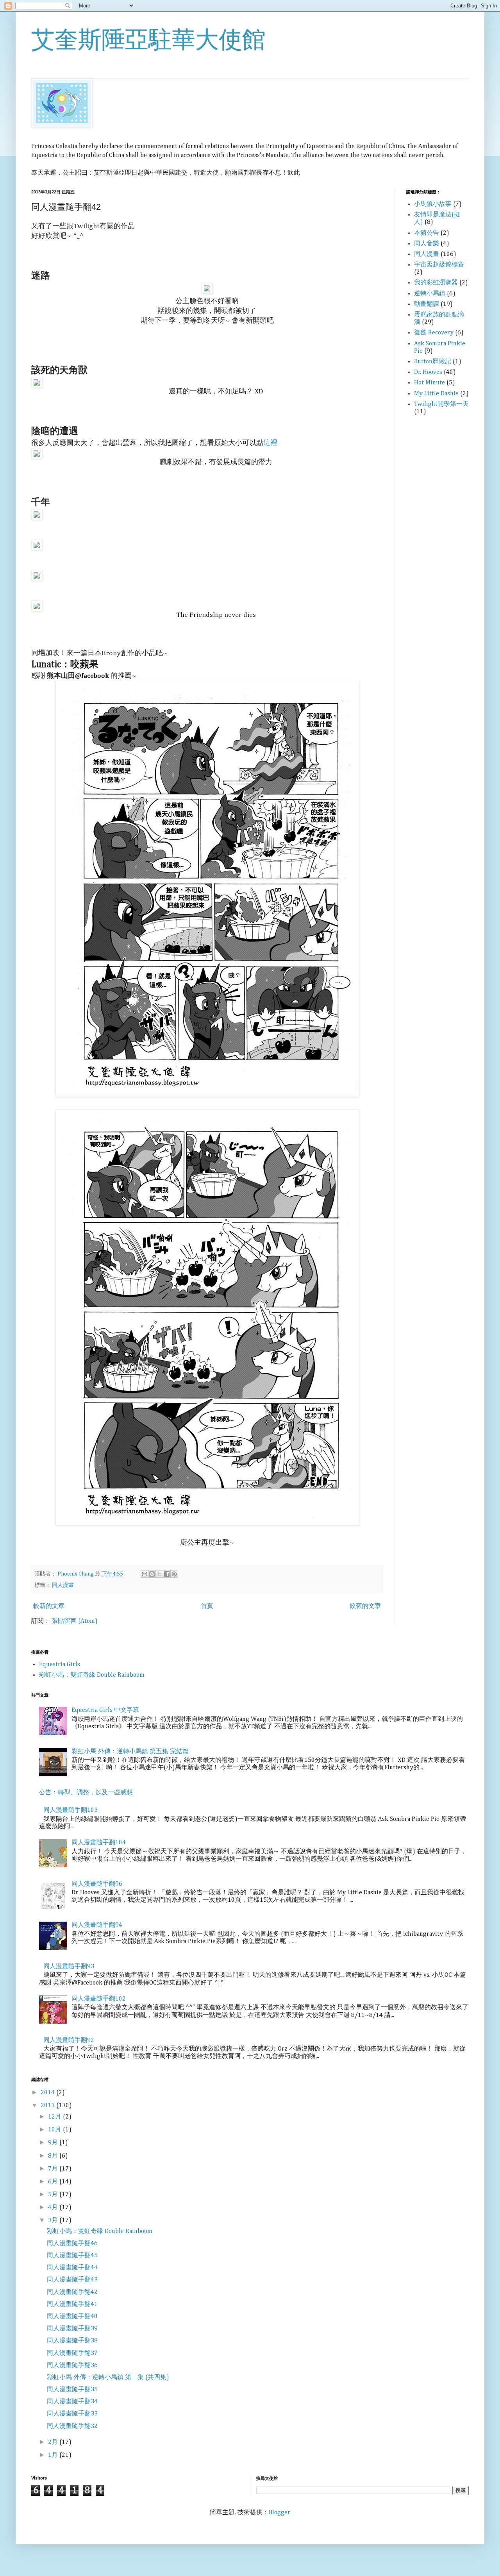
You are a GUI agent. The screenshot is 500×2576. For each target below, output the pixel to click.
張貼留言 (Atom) (75, 1621)
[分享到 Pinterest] (174, 1574)
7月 (54, 2169)
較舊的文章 (365, 1606)
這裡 (270, 443)
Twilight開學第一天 (441, 404)
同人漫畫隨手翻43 (72, 2280)
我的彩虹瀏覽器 (436, 283)
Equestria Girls (60, 1665)
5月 (54, 2195)
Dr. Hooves (428, 372)
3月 (54, 2221)
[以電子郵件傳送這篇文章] (145, 1574)
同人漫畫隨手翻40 (72, 2317)
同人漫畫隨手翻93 (69, 1967)
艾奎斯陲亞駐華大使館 (148, 40)
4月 (54, 2208)
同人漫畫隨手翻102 (99, 1999)
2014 (48, 2093)
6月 (54, 2182)
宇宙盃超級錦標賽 (439, 265)
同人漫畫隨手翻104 (99, 1843)
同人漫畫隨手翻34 (72, 2402)
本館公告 (427, 233)
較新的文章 (49, 1606)
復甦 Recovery (434, 333)
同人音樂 (427, 244)
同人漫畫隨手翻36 (72, 2365)
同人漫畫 (63, 1585)
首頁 (207, 1606)
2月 (54, 2442)
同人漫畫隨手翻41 (72, 2304)
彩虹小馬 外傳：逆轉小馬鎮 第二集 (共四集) (108, 2378)
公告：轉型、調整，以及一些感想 (86, 1793)
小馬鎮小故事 (433, 204)
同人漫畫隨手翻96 (97, 1884)
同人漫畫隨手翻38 (72, 2341)
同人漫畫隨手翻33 (72, 2414)
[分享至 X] (159, 1574)
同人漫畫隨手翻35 (72, 2390)
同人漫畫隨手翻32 (72, 2426)
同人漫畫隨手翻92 (69, 2040)
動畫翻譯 (427, 304)
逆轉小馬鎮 (430, 294)
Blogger (279, 2513)
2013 (48, 2106)
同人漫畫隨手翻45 (72, 2256)
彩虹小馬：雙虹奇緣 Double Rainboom (92, 1675)
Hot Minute (429, 383)
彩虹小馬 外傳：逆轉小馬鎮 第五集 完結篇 (130, 1752)
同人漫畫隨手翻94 (97, 1925)
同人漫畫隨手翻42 (72, 2292)
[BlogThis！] (152, 1574)
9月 (54, 2143)
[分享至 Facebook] (167, 1574)
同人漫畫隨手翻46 (72, 2244)
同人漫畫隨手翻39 (72, 2329)
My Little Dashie (436, 394)
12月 (55, 2117)
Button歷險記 (433, 362)
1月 (54, 2455)
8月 (54, 2156)
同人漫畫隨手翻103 (71, 1810)
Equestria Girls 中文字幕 (105, 1710)
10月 (55, 2130)
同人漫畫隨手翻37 (72, 2353)
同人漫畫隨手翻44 (72, 2268)
